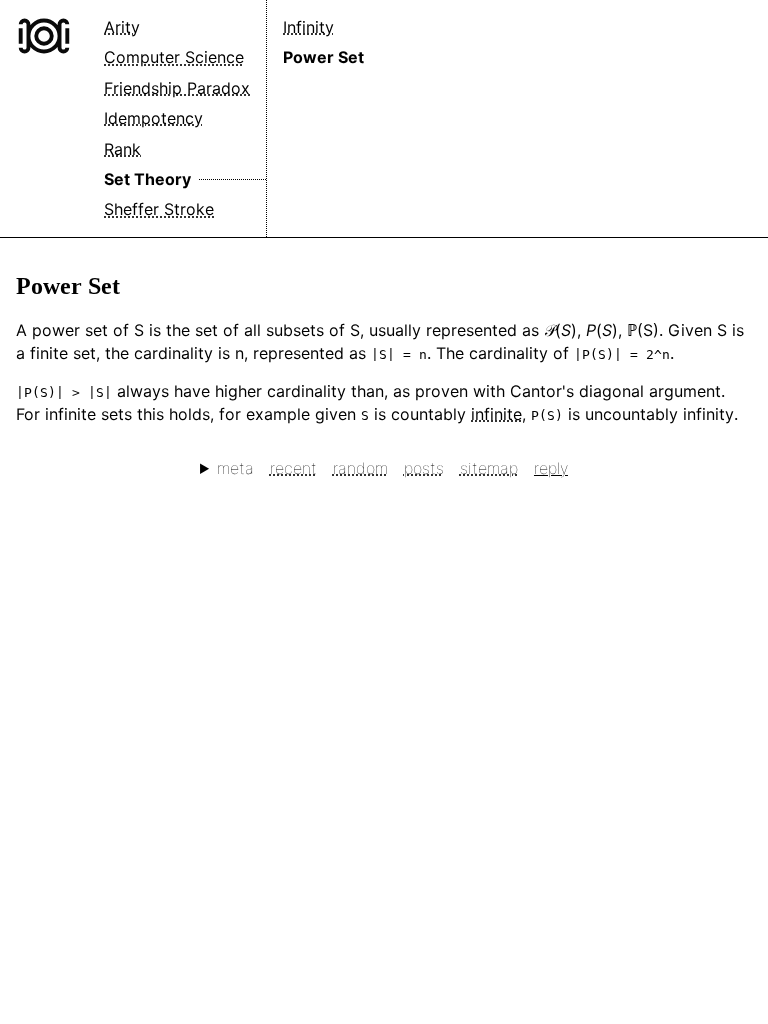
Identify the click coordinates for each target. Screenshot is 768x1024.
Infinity (308, 27)
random (360, 468)
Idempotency (153, 118)
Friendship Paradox (177, 88)
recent (293, 468)
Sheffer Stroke (159, 209)
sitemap (489, 468)
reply (551, 468)
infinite (496, 414)
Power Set (323, 57)
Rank (122, 149)
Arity (122, 27)
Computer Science (174, 57)
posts (424, 468)
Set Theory (147, 179)
